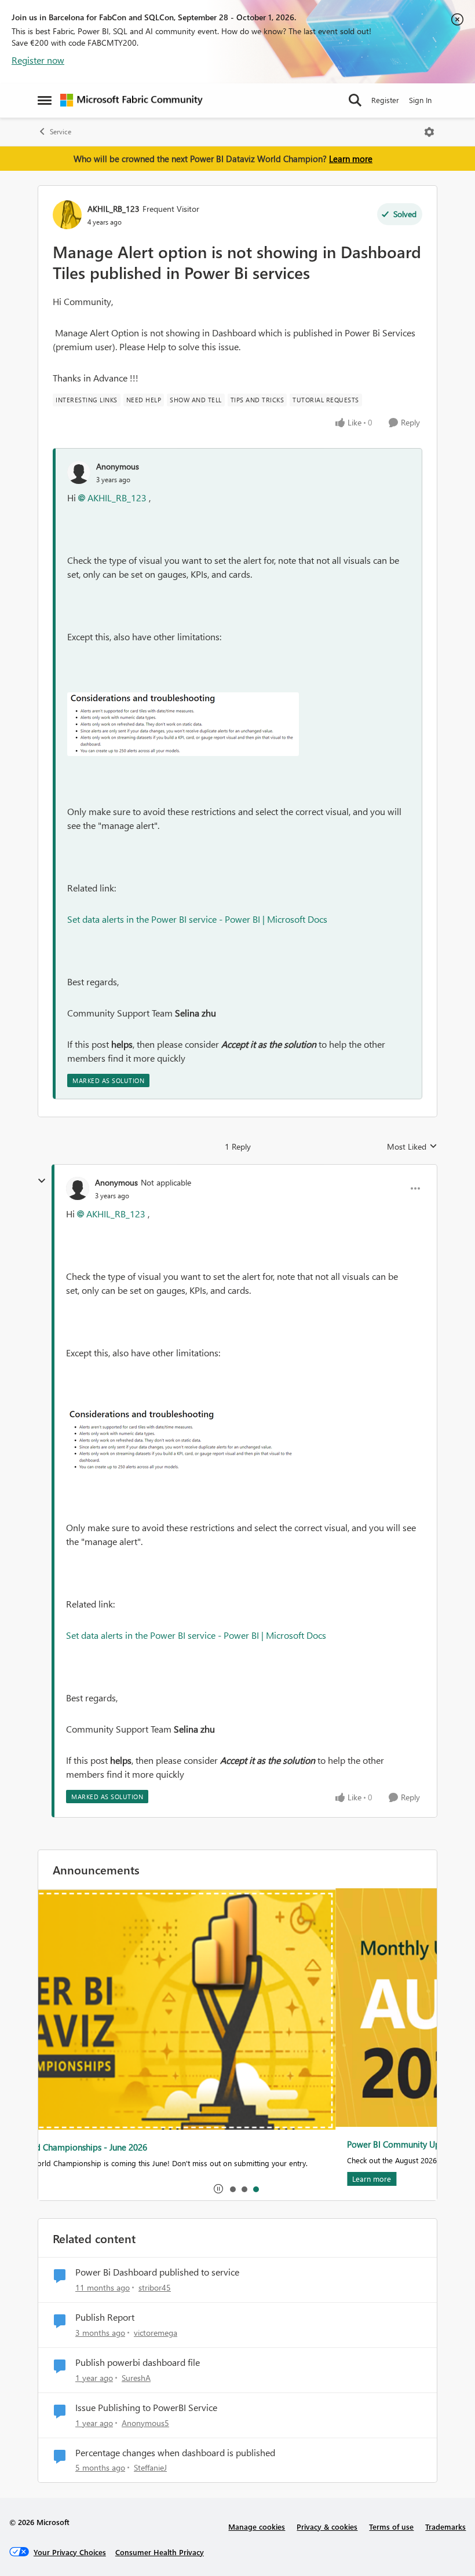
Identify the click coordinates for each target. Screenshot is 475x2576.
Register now (38, 60)
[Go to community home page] (131, 100)
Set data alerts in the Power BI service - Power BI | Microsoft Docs (197, 919)
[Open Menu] (429, 132)
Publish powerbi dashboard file (138, 2362)
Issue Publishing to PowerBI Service (146, 2408)
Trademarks (445, 2527)
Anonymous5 (145, 2423)
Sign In (420, 100)
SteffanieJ (150, 2467)
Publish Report (105, 2317)
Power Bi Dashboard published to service (157, 2272)
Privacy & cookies (327, 2527)
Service (61, 132)
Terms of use (391, 2527)
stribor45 (155, 2287)
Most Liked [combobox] (412, 1147)
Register (385, 100)
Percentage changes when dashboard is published (175, 2453)
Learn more (351, 159)
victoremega (156, 2333)
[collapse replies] (42, 1181)
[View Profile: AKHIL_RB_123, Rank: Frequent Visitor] (67, 215)
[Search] (355, 100)
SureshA (136, 2378)
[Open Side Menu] (45, 100)
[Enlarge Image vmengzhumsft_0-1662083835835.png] (183, 724)
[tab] (232, 2189)
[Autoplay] (218, 2189)
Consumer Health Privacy (160, 2552)
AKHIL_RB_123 (114, 209)
